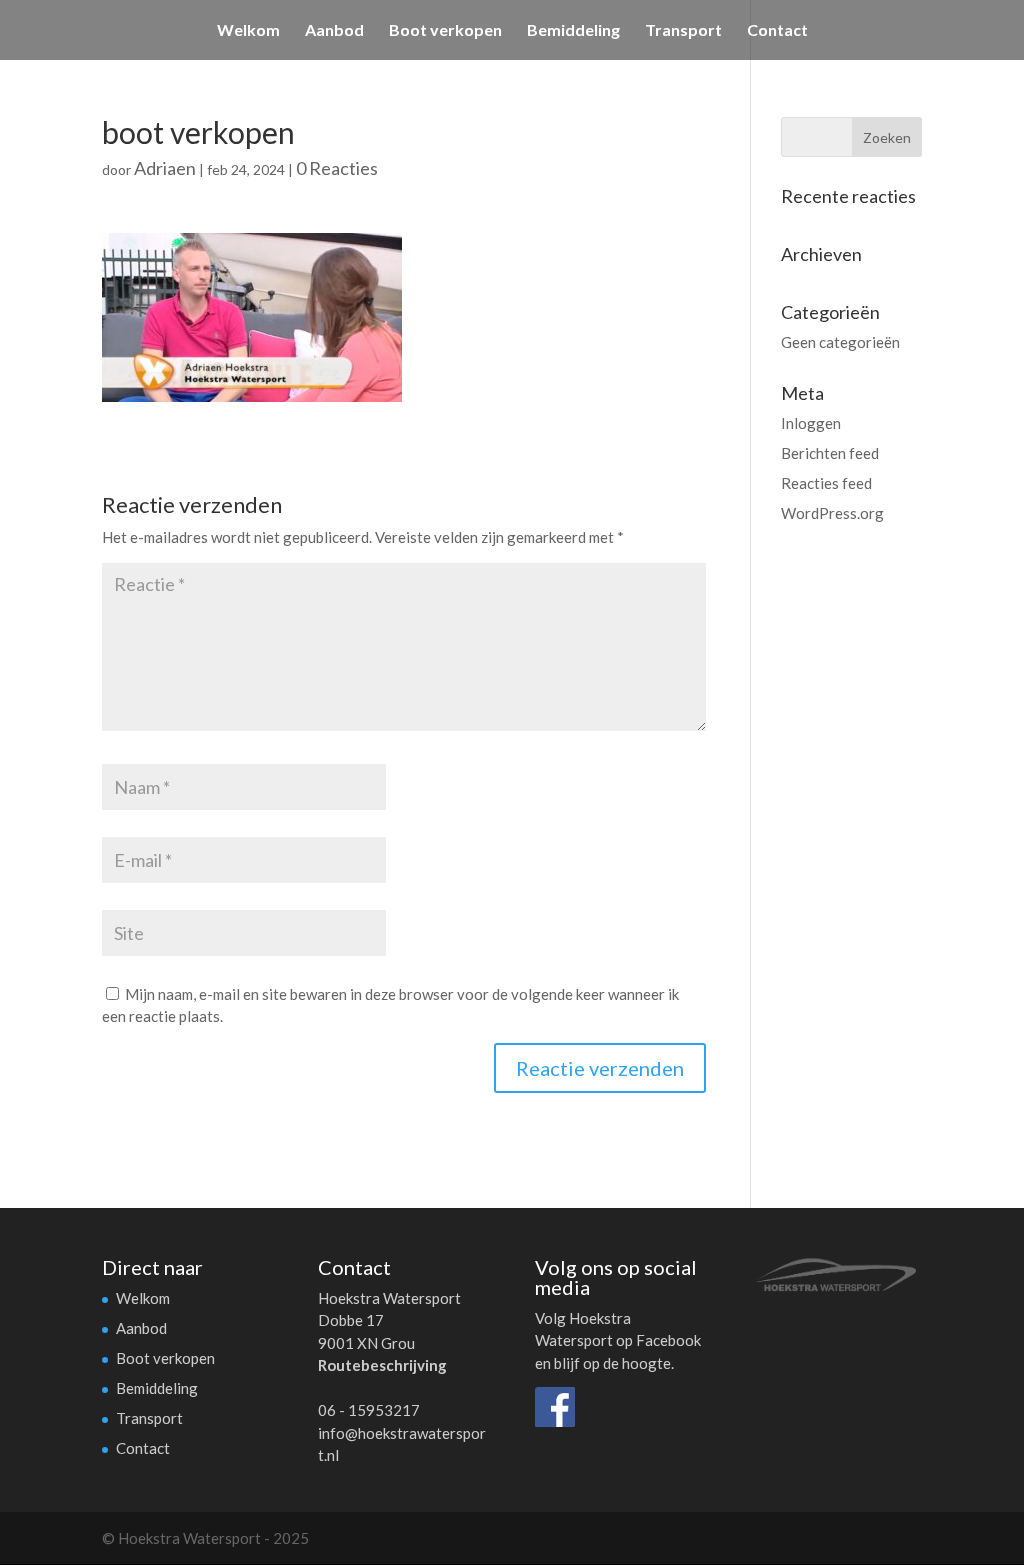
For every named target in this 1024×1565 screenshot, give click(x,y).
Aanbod (334, 31)
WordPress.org (832, 513)
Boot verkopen (445, 31)
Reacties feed (826, 483)
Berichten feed (830, 453)
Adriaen (165, 168)
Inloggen (811, 423)
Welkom (248, 31)
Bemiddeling (573, 31)
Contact (777, 31)
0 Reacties (337, 168)
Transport (683, 31)
